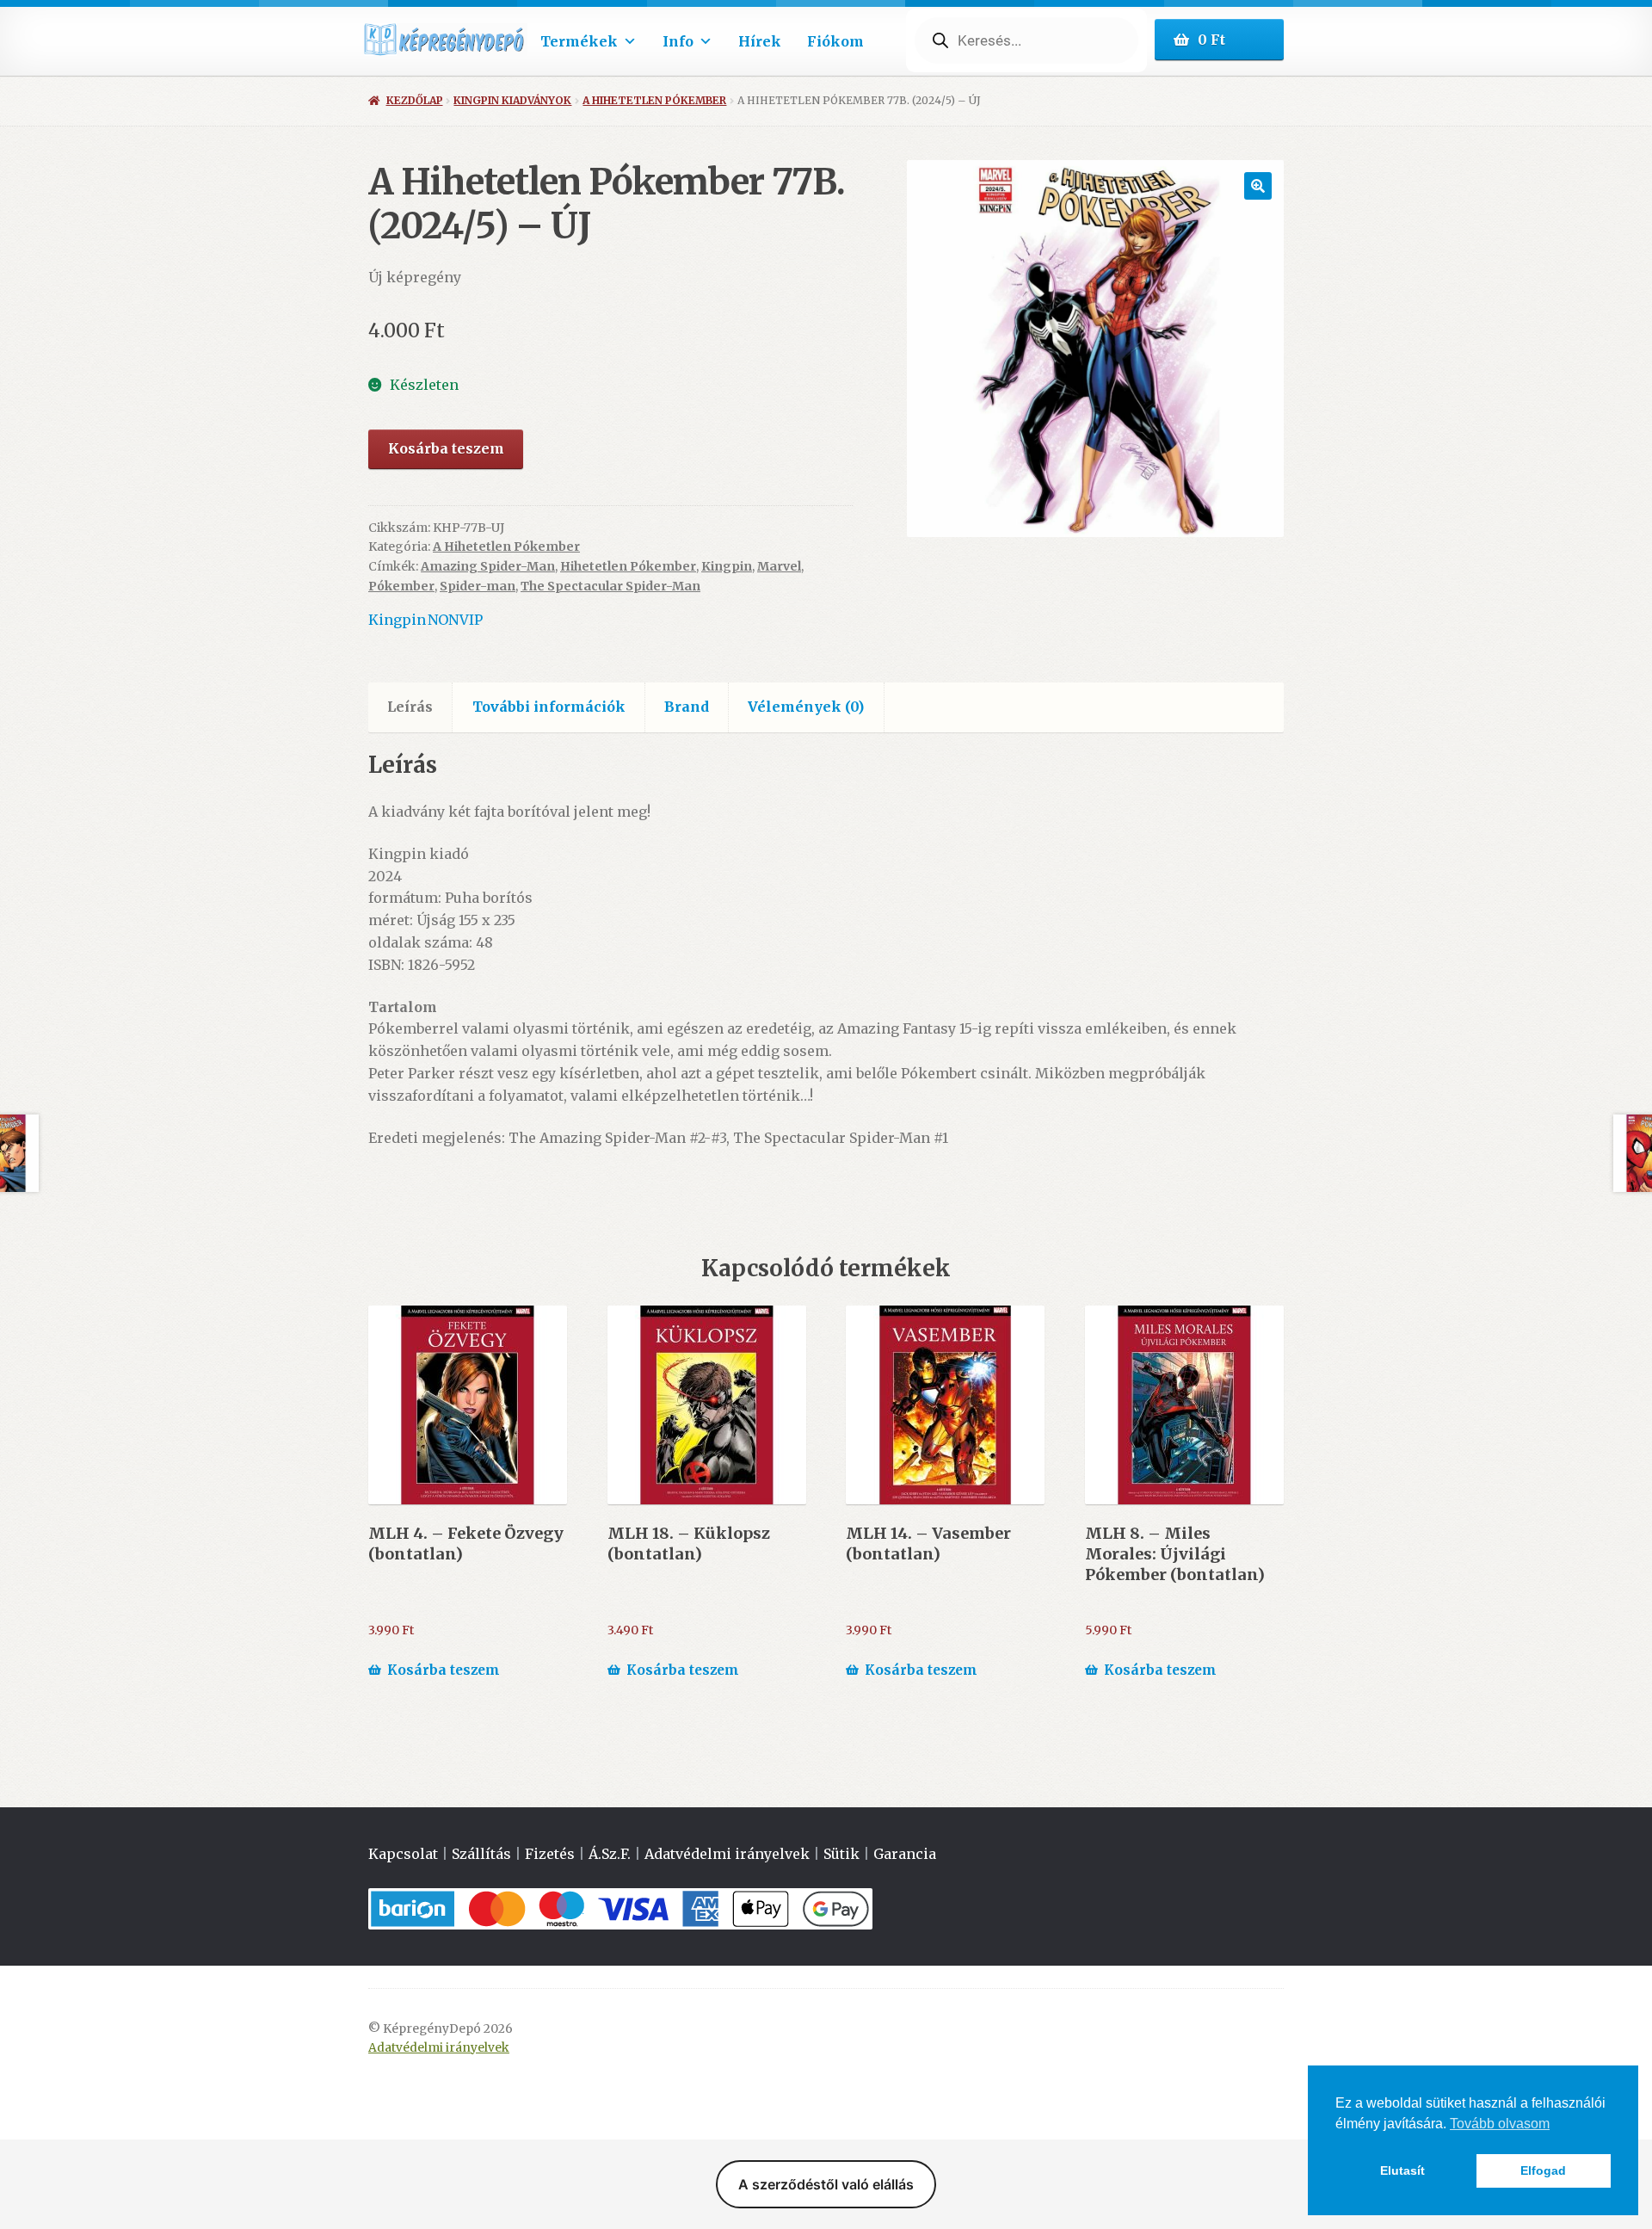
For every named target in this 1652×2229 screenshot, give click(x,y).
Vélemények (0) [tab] (806, 707)
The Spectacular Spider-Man (610, 586)
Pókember (401, 586)
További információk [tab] (549, 707)
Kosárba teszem (446, 448)
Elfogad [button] (1543, 2170)
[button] (1258, 186)
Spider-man (478, 586)
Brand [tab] (687, 707)
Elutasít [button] (1402, 2170)
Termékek (579, 41)
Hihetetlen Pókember (628, 566)
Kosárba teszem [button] (444, 1670)
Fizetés (550, 1854)
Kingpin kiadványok (512, 100)
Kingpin (727, 566)
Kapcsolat (403, 1854)
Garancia (905, 1854)
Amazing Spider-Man (488, 566)
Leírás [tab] (410, 707)
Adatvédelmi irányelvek (727, 1854)
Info (678, 41)
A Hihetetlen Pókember (654, 100)
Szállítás (481, 1854)
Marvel (779, 566)
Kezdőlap (414, 100)
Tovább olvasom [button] (1500, 2124)
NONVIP (455, 620)
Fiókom (835, 41)
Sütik (841, 1854)
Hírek (760, 41)
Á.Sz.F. (610, 1854)
